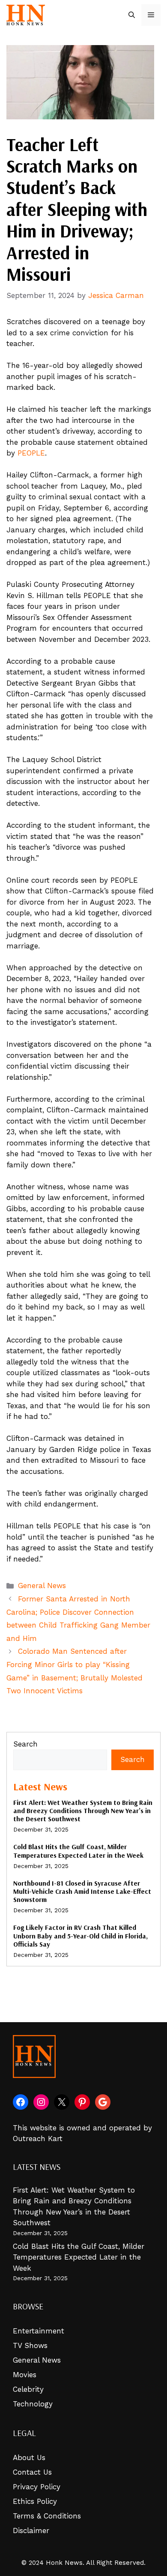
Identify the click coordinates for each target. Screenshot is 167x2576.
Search (25, 1744)
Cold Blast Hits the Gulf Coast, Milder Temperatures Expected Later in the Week (78, 1851)
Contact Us (32, 2472)
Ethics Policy (35, 2501)
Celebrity (28, 2389)
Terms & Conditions (47, 2516)
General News (42, 1586)
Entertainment (39, 2331)
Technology (33, 2404)
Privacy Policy (37, 2487)
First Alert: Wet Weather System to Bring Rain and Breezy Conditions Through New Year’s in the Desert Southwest (83, 1810)
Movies (25, 2375)
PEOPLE (31, 453)
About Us (29, 2458)
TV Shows (30, 2345)
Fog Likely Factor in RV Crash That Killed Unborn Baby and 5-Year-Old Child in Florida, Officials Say (81, 1935)
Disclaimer (31, 2530)
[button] (132, 15)
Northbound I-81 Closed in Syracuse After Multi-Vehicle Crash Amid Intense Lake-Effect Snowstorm (82, 1891)
